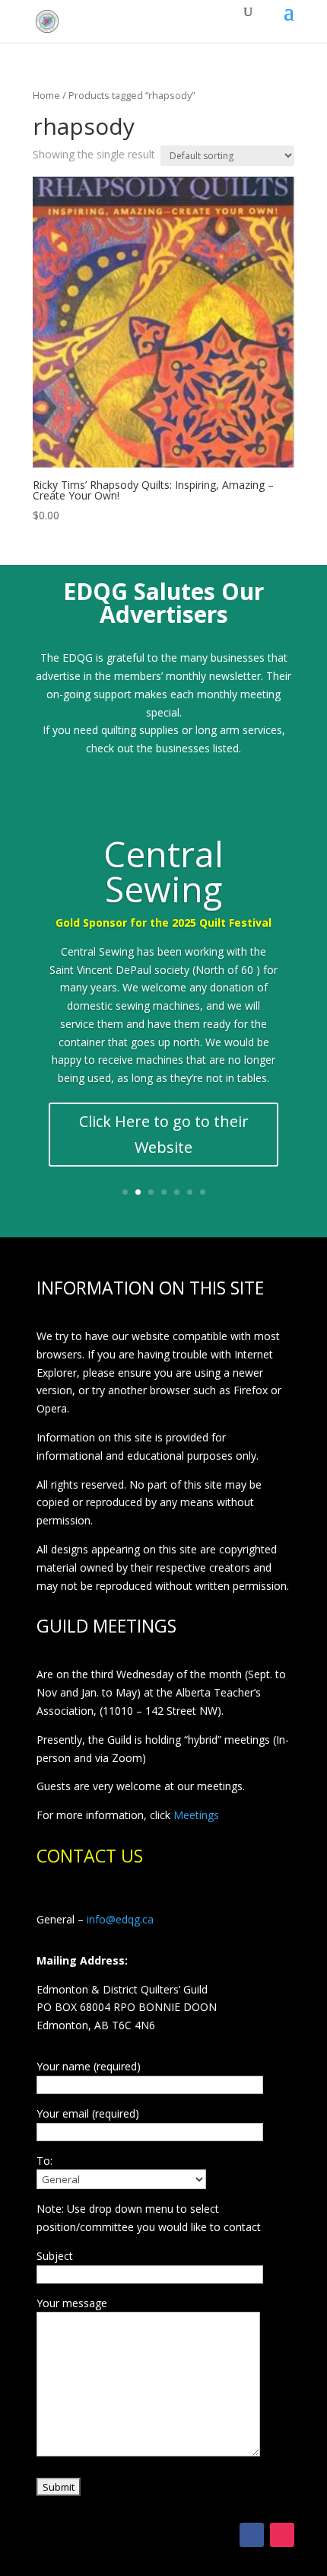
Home (46, 95)
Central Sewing (163, 871)
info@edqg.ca (120, 1919)
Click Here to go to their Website (164, 1134)
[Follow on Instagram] (282, 2535)
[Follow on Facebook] (252, 2535)
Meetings (196, 1815)
